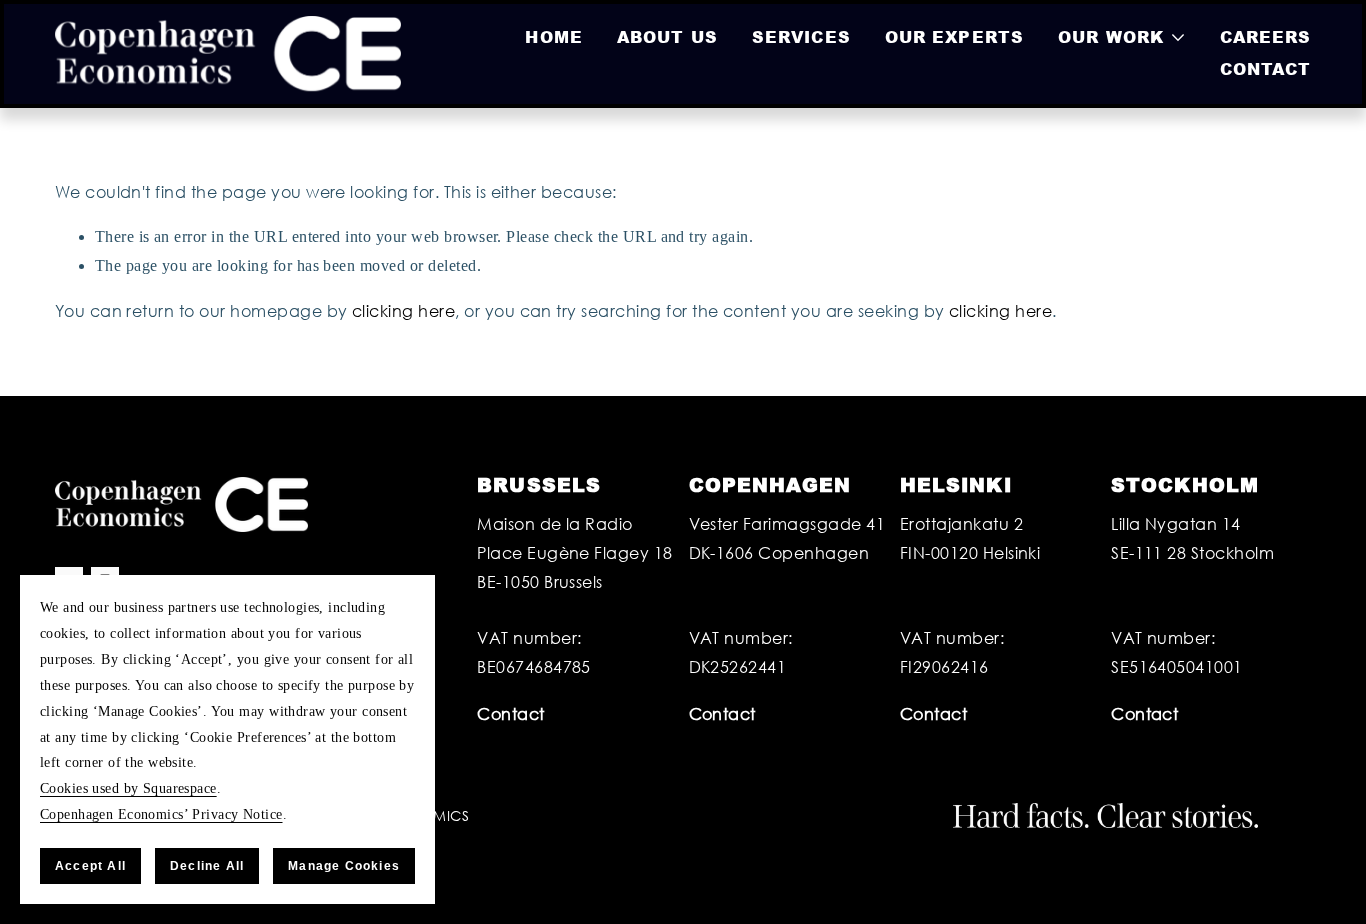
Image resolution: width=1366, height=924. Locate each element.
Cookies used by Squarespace (128, 788)
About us (667, 36)
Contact (1266, 68)
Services (801, 36)
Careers (1266, 36)
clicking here (403, 310)
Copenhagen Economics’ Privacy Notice (161, 814)
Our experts (954, 36)
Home (553, 36)
